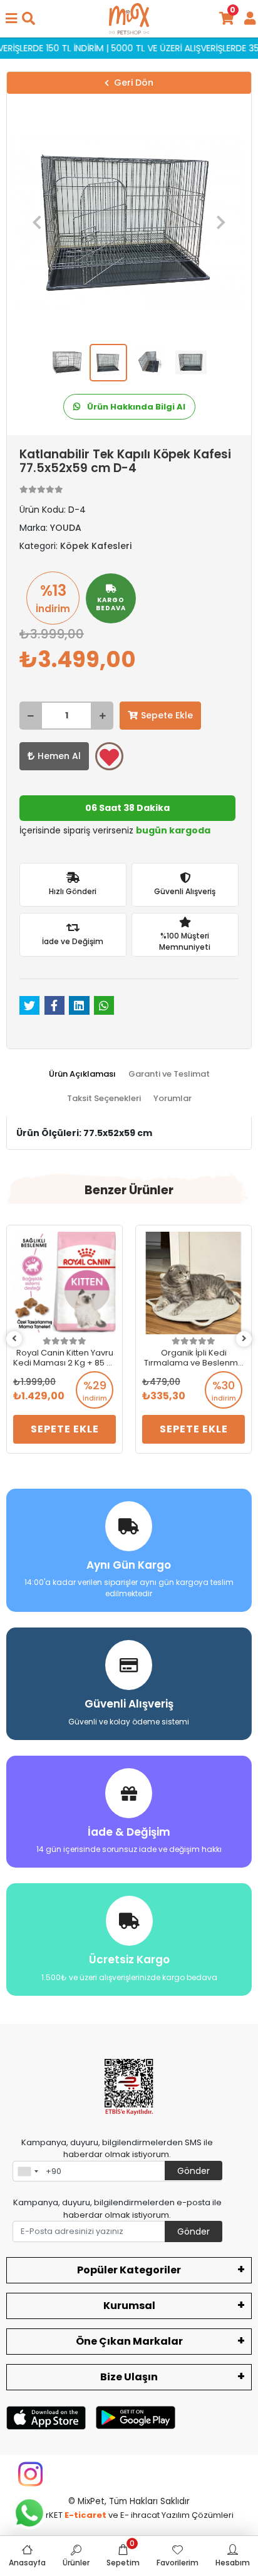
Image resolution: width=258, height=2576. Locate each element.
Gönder (194, 2171)
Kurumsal (129, 2306)
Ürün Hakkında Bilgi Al (135, 407)
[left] (14, 1339)
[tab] (82, 1074)
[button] (37, 222)
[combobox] (28, 2171)
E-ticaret (85, 2515)
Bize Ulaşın (129, 2377)
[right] (244, 1339)
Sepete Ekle (167, 715)
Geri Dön (134, 83)
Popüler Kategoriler (129, 2270)
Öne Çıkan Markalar (129, 2341)
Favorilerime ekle (109, 756)
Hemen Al (59, 756)
